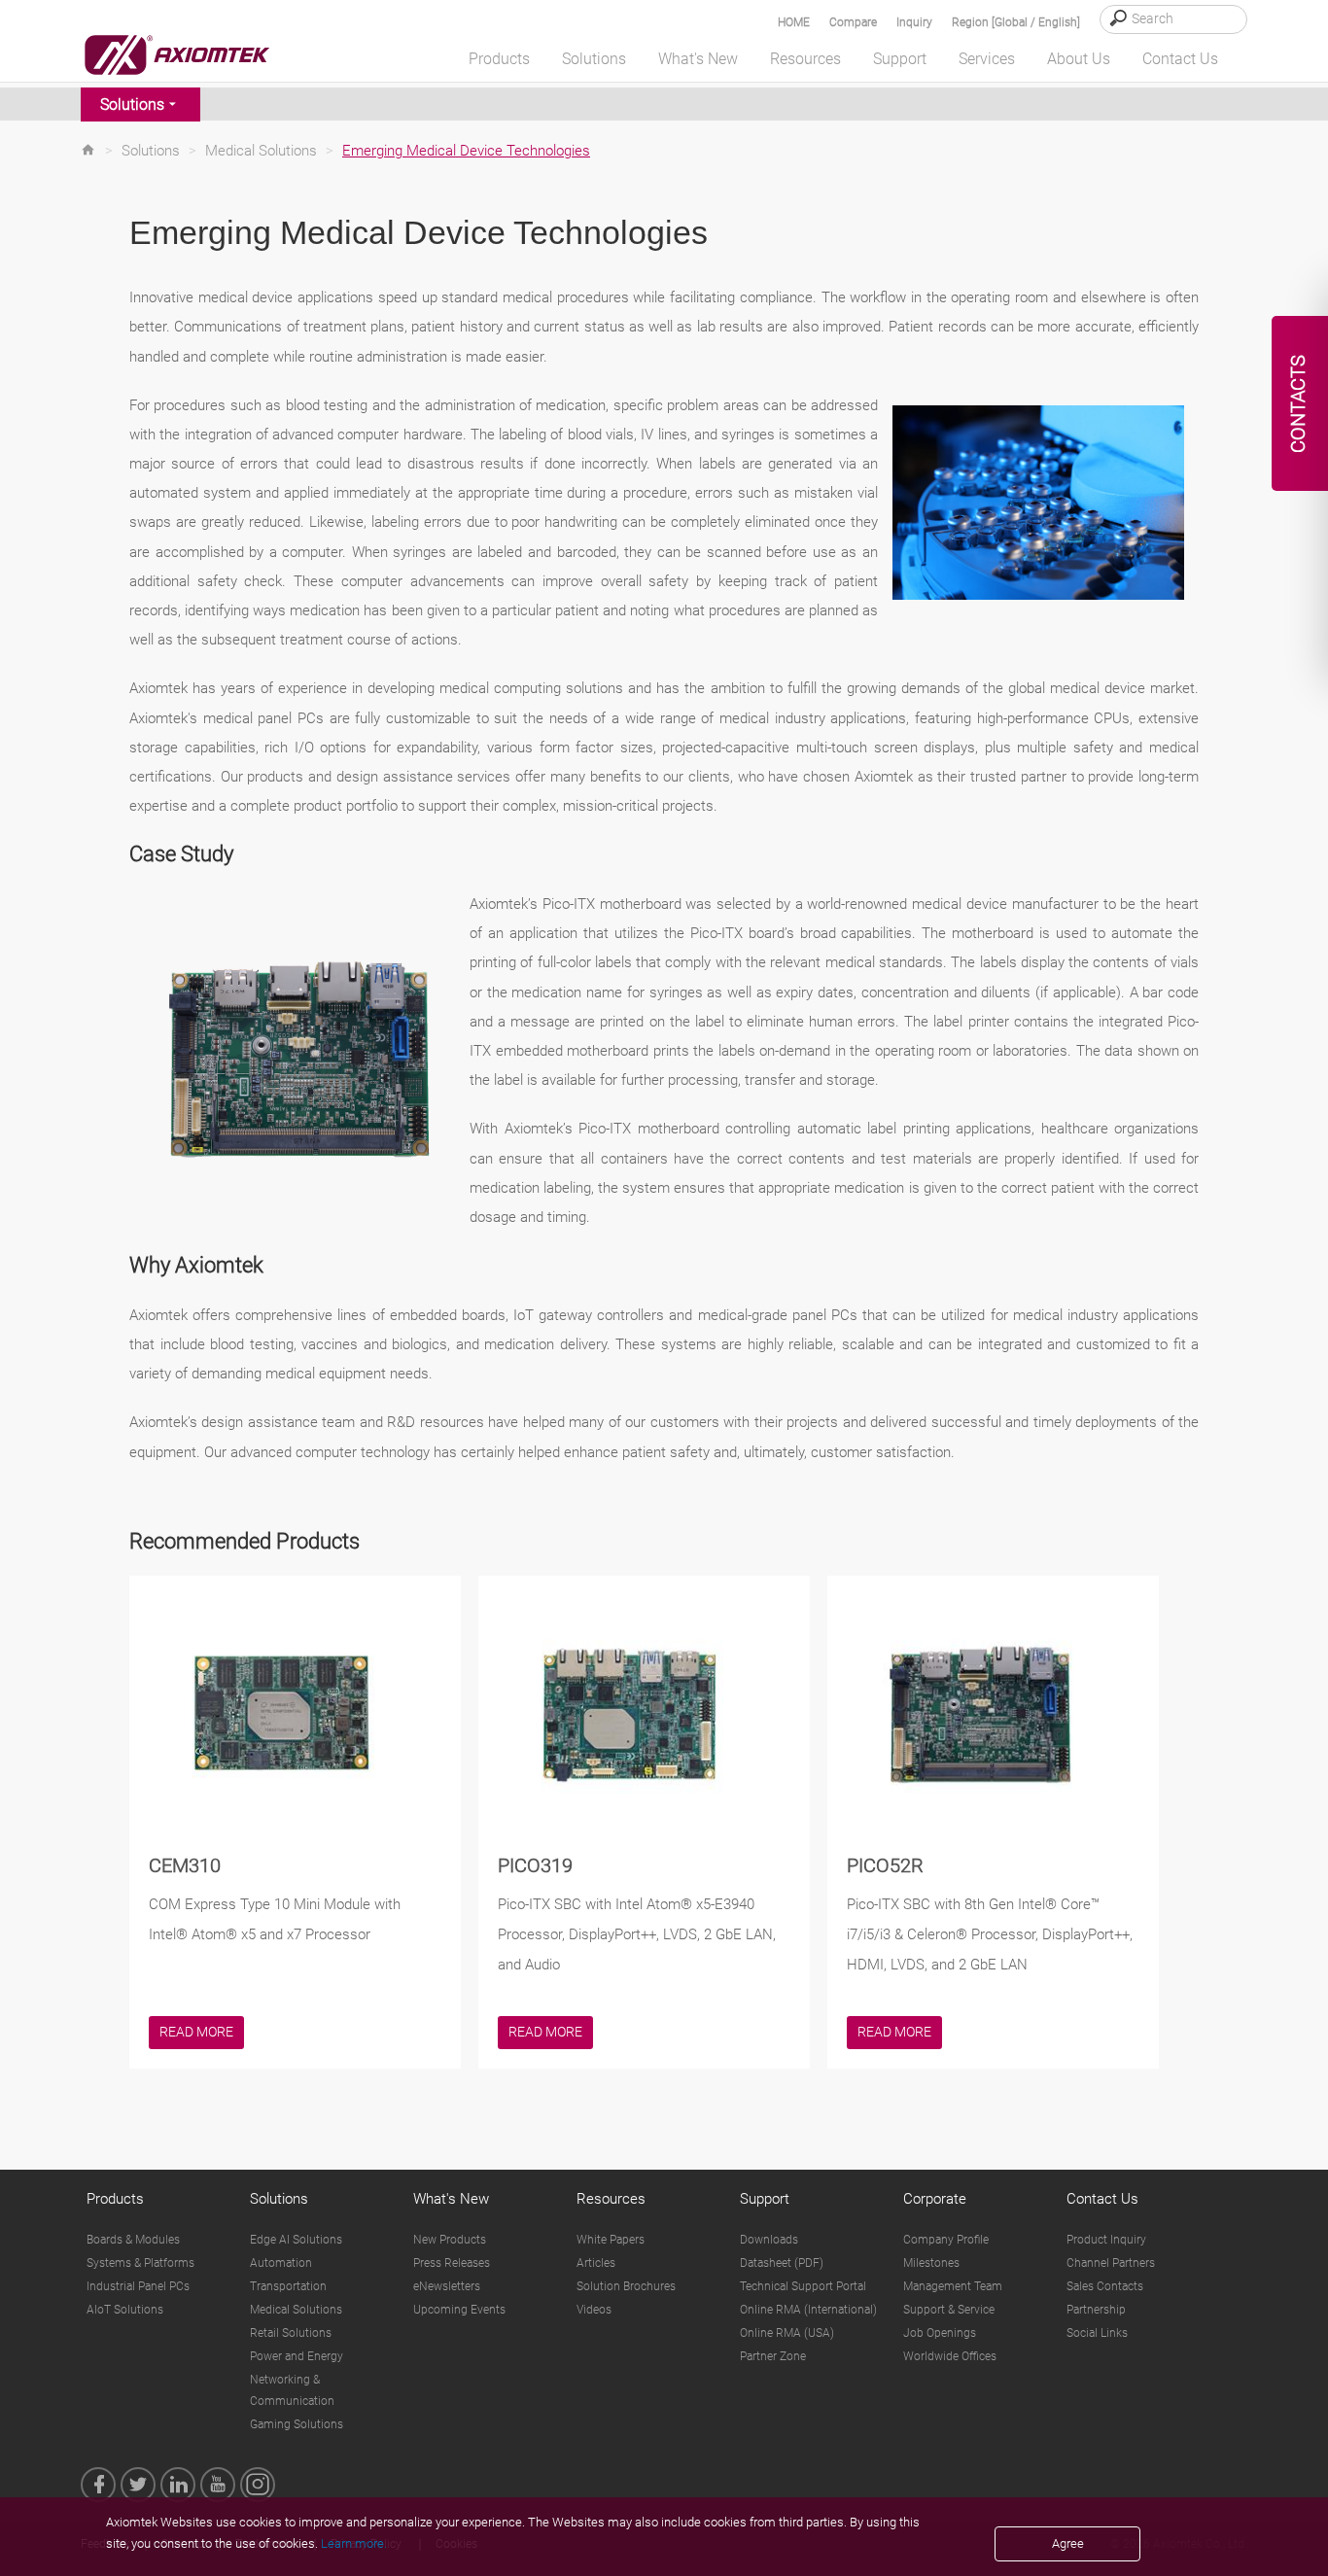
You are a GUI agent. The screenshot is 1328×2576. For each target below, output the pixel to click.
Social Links (1097, 2333)
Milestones (931, 2263)
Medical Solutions (261, 151)
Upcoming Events (459, 2310)
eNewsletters (447, 2286)
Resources (611, 2199)
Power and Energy (297, 2356)
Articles (596, 2263)
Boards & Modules (133, 2240)
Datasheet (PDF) (782, 2263)
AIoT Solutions (125, 2310)
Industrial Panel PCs (138, 2286)
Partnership (1096, 2310)
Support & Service (949, 2310)
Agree (1068, 2543)
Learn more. (354, 2543)
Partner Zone (773, 2356)
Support (765, 2199)
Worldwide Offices (950, 2356)
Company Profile (946, 2240)
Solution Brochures (626, 2286)
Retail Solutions (291, 2333)
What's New (451, 2199)
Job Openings (940, 2333)
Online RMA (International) (808, 2310)
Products (115, 2199)
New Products (450, 2240)
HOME (794, 22)
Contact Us (1102, 2199)
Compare (853, 22)
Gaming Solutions (297, 2424)
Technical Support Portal (803, 2286)
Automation (281, 2263)
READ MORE (196, 2032)
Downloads (769, 2240)
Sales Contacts (1105, 2286)
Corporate (935, 2199)
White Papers (611, 2240)
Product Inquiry (1106, 2240)
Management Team (953, 2286)
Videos (594, 2310)
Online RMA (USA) (787, 2333)
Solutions (132, 104)
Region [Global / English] (1016, 22)
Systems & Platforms (140, 2263)
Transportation (288, 2286)
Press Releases (452, 2263)
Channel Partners (1111, 2263)
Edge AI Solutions (296, 2240)
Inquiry (914, 22)
